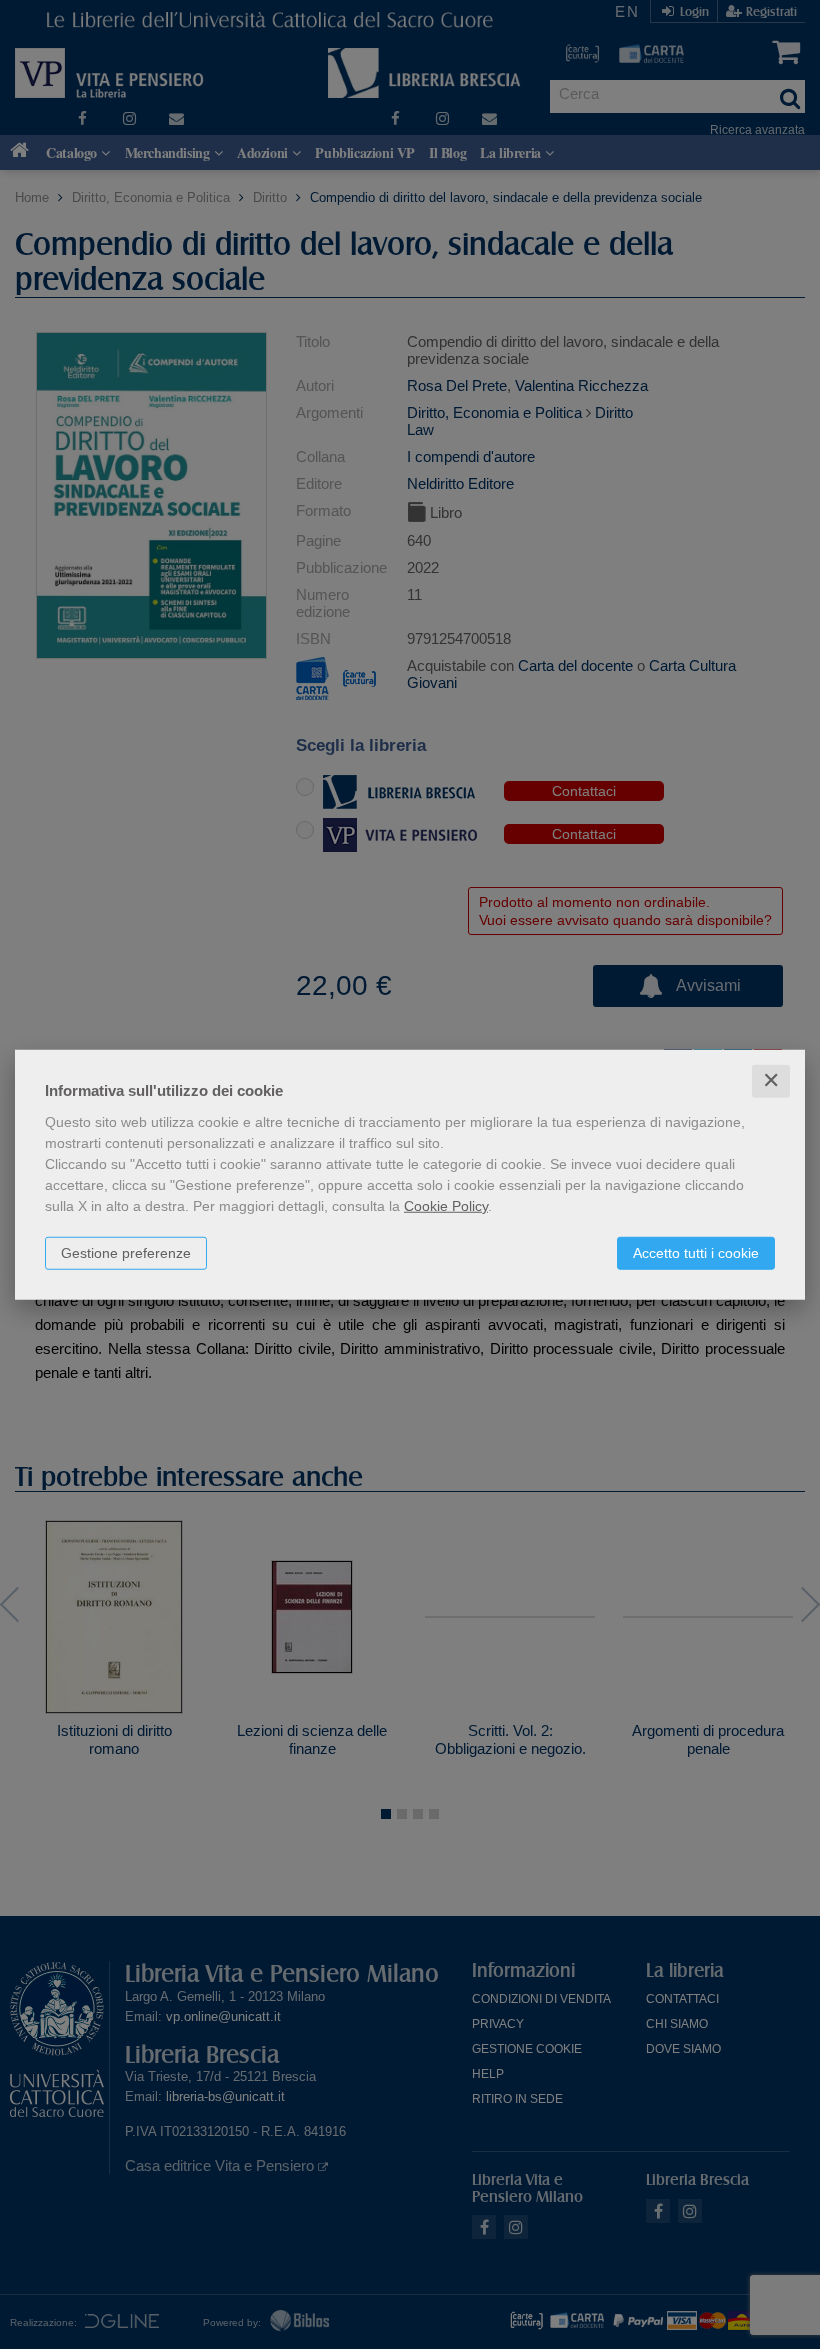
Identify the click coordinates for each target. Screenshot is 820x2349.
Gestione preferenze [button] (126, 1253)
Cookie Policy (446, 1206)
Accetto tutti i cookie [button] (696, 1253)
